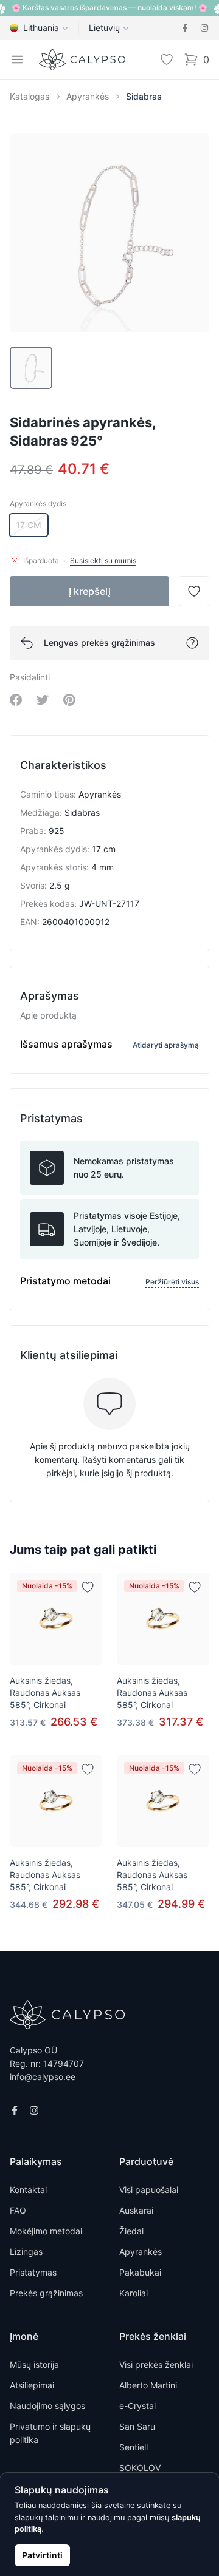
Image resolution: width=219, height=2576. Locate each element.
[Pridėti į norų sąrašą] (88, 1587)
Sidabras (144, 96)
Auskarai (136, 2210)
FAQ (18, 2210)
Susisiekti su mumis (103, 561)
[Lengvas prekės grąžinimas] (192, 643)
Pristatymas (33, 2272)
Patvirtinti (42, 2555)
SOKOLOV (140, 2468)
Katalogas (30, 96)
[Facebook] (185, 28)
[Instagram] (204, 28)
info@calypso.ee (43, 2077)
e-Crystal (137, 2406)
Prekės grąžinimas (46, 2293)
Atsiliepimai (32, 2385)
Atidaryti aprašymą (166, 1045)
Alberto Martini (148, 2385)
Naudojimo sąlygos (47, 2406)
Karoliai (134, 2293)
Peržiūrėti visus (172, 1282)
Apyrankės (88, 96)
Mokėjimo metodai (46, 2231)
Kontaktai (28, 2190)
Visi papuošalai (149, 2190)
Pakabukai (140, 2272)
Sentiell (134, 2447)
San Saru (137, 2426)
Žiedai (131, 2231)
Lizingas (26, 2252)
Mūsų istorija (34, 2364)
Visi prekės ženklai (156, 2364)
